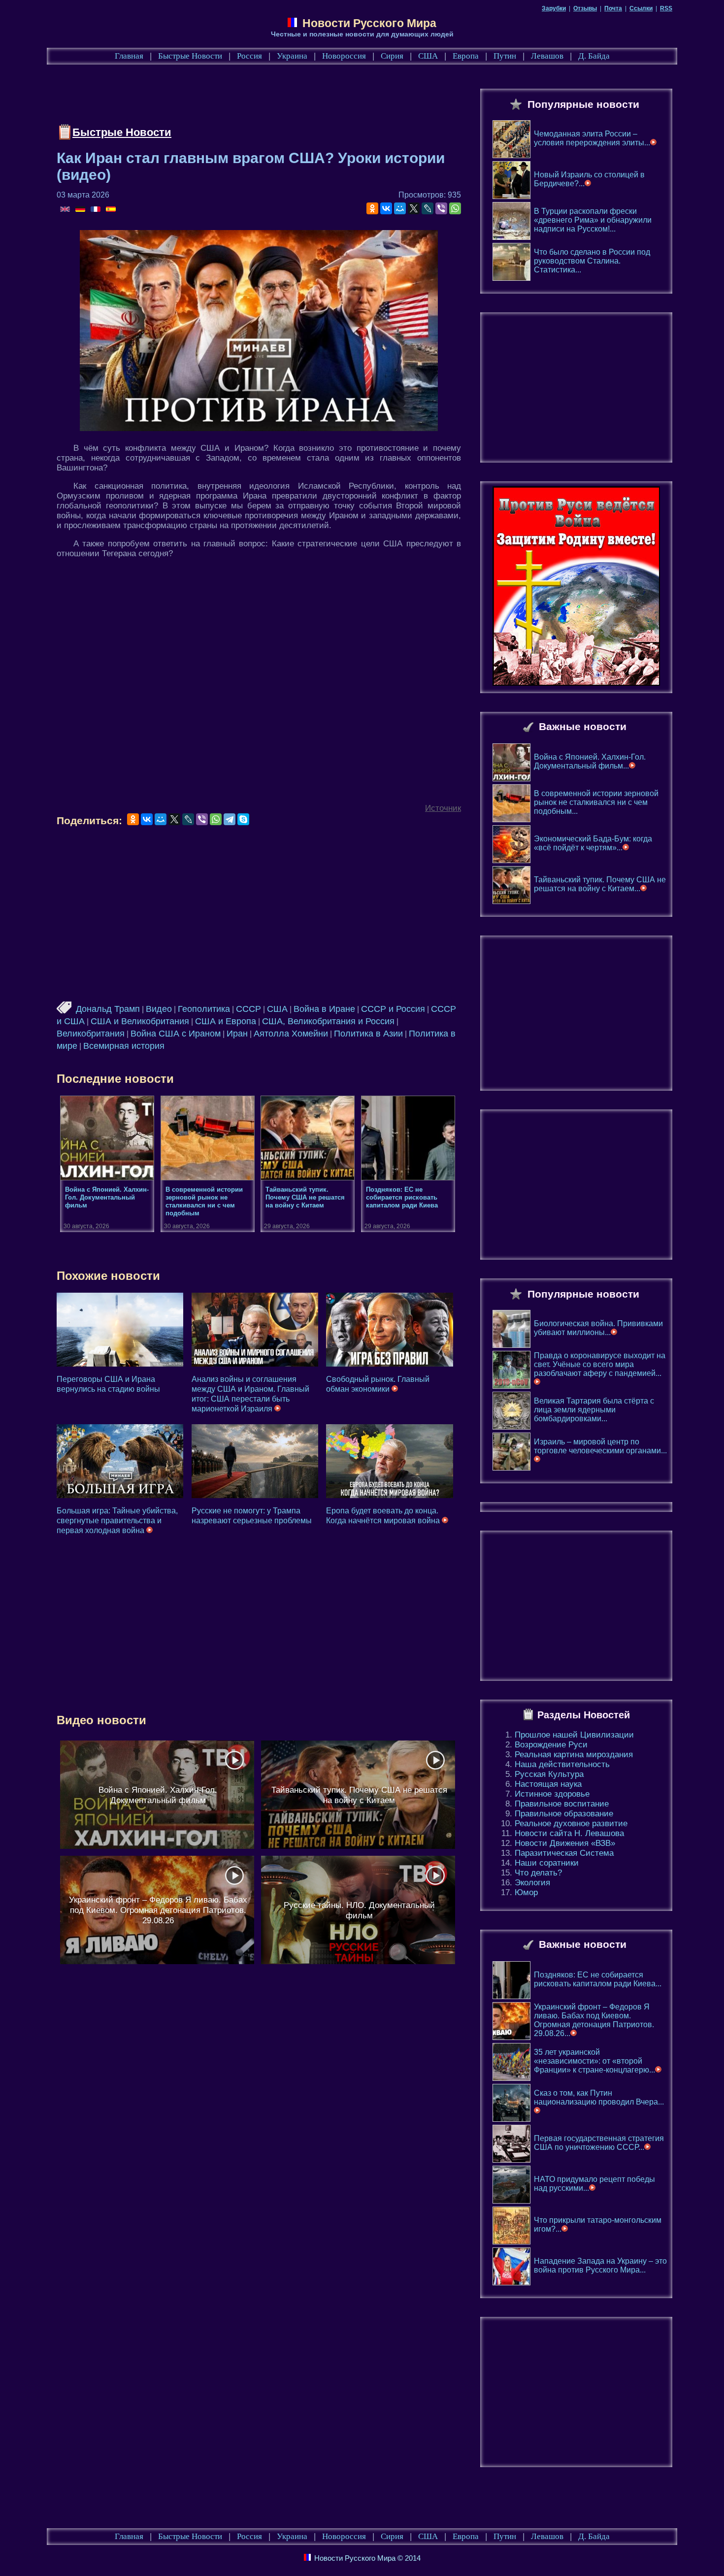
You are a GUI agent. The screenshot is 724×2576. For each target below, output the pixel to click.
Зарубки (554, 8)
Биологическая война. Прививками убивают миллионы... (598, 1328)
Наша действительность (562, 1764)
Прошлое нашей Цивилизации (574, 1735)
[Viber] (441, 208)
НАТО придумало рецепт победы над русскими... (594, 2184)
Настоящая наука (548, 1784)
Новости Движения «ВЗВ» (565, 1843)
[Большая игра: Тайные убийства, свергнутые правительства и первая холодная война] (120, 1461)
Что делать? (538, 1873)
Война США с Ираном (176, 1034)
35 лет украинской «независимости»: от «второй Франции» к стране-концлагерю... (594, 2061)
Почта (613, 8)
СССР (248, 1009)
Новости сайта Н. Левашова (569, 1833)
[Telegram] (230, 819)
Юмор (526, 1892)
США (428, 56)
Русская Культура (549, 1774)
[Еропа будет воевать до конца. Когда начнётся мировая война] (389, 1461)
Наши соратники (547, 1863)
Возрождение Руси (551, 1745)
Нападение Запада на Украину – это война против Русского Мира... (600, 2265)
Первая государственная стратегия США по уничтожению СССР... (599, 2143)
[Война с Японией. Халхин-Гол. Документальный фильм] (157, 1795)
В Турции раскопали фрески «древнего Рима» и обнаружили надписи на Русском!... (593, 220)
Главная (129, 56)
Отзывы (585, 8)
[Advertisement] (236, 97)
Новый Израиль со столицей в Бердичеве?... (589, 179)
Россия (249, 56)
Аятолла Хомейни (291, 1034)
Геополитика (204, 1009)
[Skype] (243, 819)
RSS (666, 8)
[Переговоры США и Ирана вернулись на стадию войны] (120, 1330)
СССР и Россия (393, 1009)
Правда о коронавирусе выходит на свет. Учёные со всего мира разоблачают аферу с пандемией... (600, 1364)
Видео (159, 1009)
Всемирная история (124, 1046)
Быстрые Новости (190, 56)
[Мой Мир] (400, 208)
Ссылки (641, 8)
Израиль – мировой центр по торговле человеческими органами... (600, 1446)
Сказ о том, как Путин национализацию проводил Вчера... (599, 2097)
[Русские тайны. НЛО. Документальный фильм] (358, 1910)
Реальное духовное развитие (571, 1823)
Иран (237, 1034)
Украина (292, 56)
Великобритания (91, 1034)
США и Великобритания (140, 1021)
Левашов (547, 56)
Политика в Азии (368, 1034)
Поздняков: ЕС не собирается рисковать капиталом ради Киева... (598, 1979)
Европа (466, 56)
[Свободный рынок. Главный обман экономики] (389, 1330)
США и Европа (226, 1021)
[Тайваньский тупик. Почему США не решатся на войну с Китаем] (358, 1795)
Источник (443, 808)
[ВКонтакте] (386, 208)
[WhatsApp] (455, 208)
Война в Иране (324, 1009)
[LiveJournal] (428, 208)
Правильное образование (564, 1814)
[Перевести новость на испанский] (111, 210)
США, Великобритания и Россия (328, 1021)
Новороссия (344, 56)
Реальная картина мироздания (574, 1755)
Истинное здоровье (552, 1794)
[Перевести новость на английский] (66, 210)
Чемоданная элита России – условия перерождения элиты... (592, 138)
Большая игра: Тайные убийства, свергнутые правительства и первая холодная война (117, 1521)
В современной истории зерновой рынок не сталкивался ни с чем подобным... (596, 802)
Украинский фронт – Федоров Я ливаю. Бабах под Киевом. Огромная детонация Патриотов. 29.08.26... (594, 2020)
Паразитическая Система (564, 1853)
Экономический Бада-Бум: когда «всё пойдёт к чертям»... (593, 843)
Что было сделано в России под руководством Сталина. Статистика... (592, 261)
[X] (414, 208)
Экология (532, 1883)
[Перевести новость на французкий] (96, 210)
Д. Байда (594, 56)
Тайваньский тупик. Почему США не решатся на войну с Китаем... (600, 884)
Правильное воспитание (562, 1804)
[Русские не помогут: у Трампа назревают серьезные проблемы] (255, 1461)
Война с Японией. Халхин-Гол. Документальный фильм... (590, 761)
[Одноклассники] (372, 208)
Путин (505, 56)
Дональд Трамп (108, 1009)
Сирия (392, 56)
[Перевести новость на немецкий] (81, 210)
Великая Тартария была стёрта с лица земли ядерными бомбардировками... (594, 1410)
